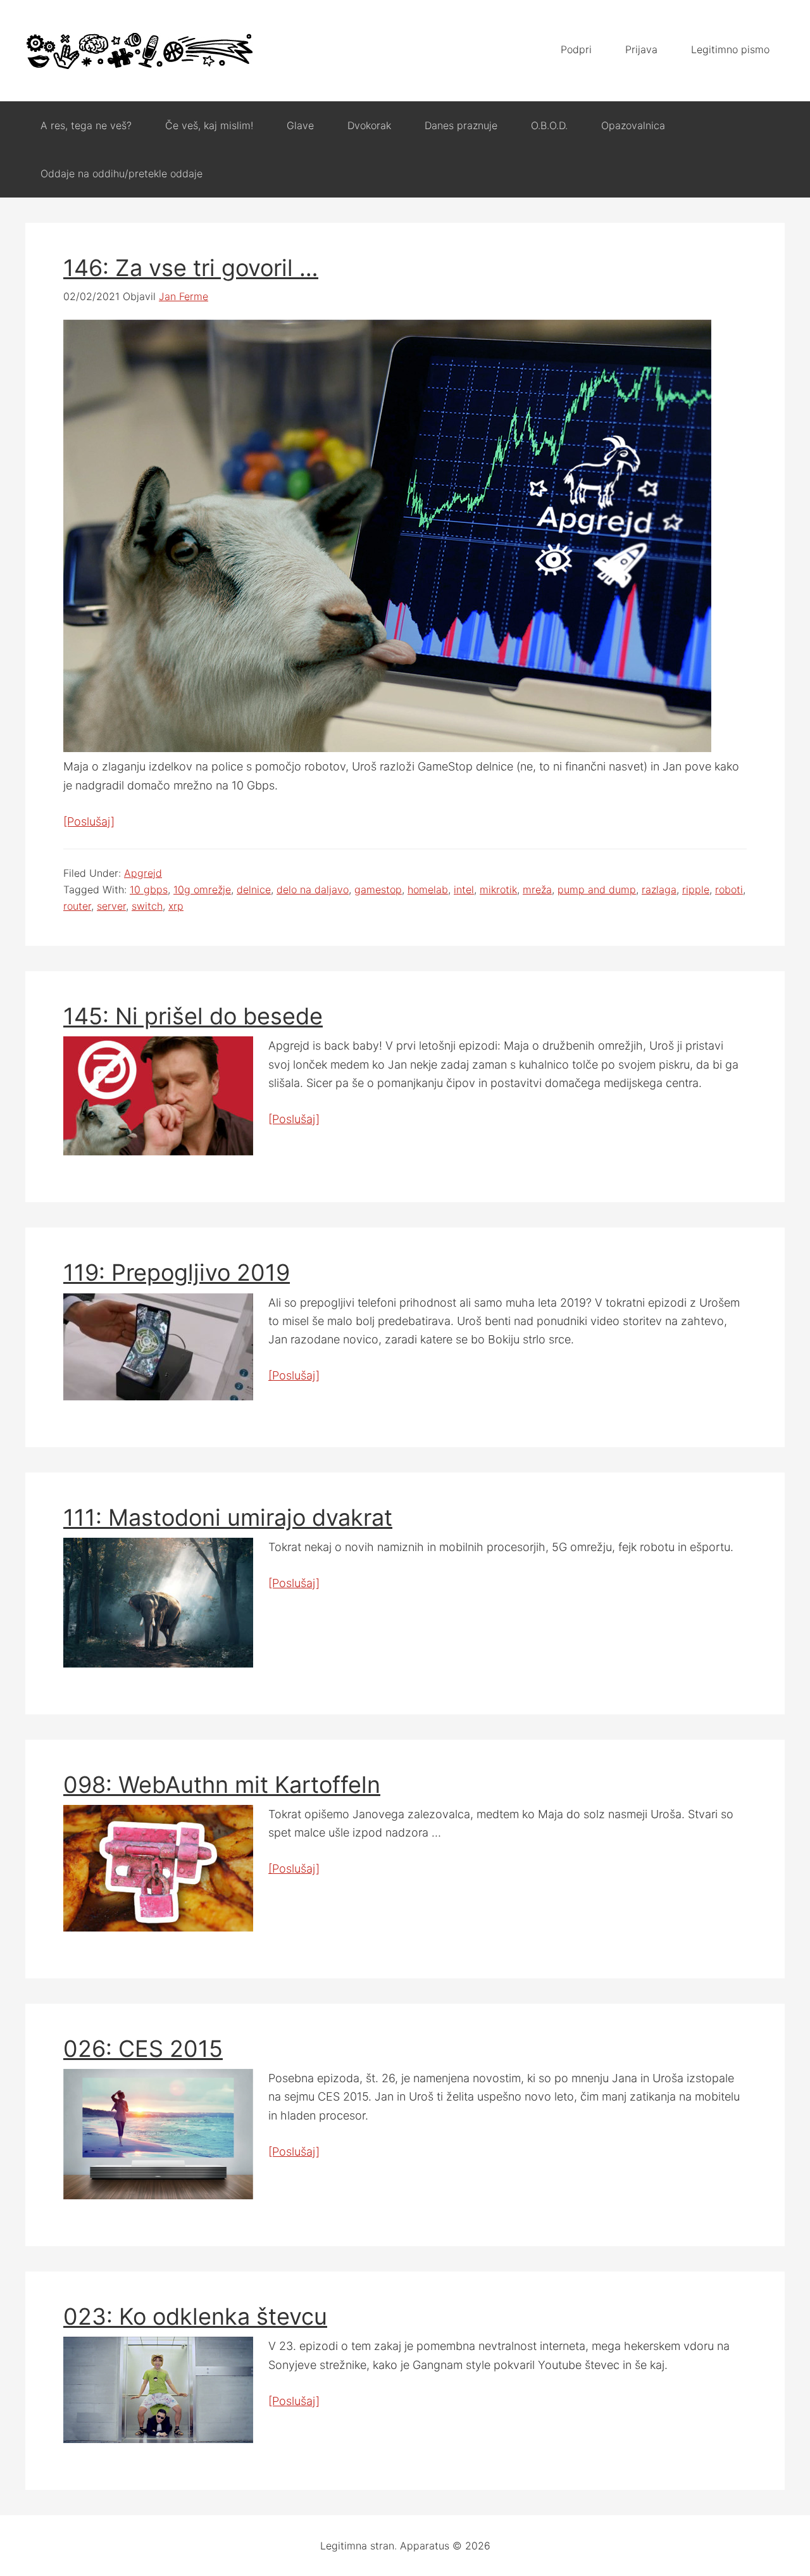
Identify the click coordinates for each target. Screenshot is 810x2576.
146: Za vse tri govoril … (191, 268)
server (111, 906)
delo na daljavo (313, 889)
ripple (696, 889)
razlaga (659, 889)
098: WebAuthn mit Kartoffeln (222, 1785)
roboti (729, 889)
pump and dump (597, 889)
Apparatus (139, 51)
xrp (176, 906)
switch (147, 906)
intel (464, 889)
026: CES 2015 (143, 2049)
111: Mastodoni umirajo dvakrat (228, 1517)
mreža (537, 889)
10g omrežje (202, 889)
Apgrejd (143, 873)
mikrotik (498, 889)
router (77, 906)
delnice (254, 889)
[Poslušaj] (89, 821)
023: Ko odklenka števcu (195, 2316)
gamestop (378, 889)
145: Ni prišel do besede (193, 1016)
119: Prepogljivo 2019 (177, 1272)
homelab (428, 889)
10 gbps (149, 889)
